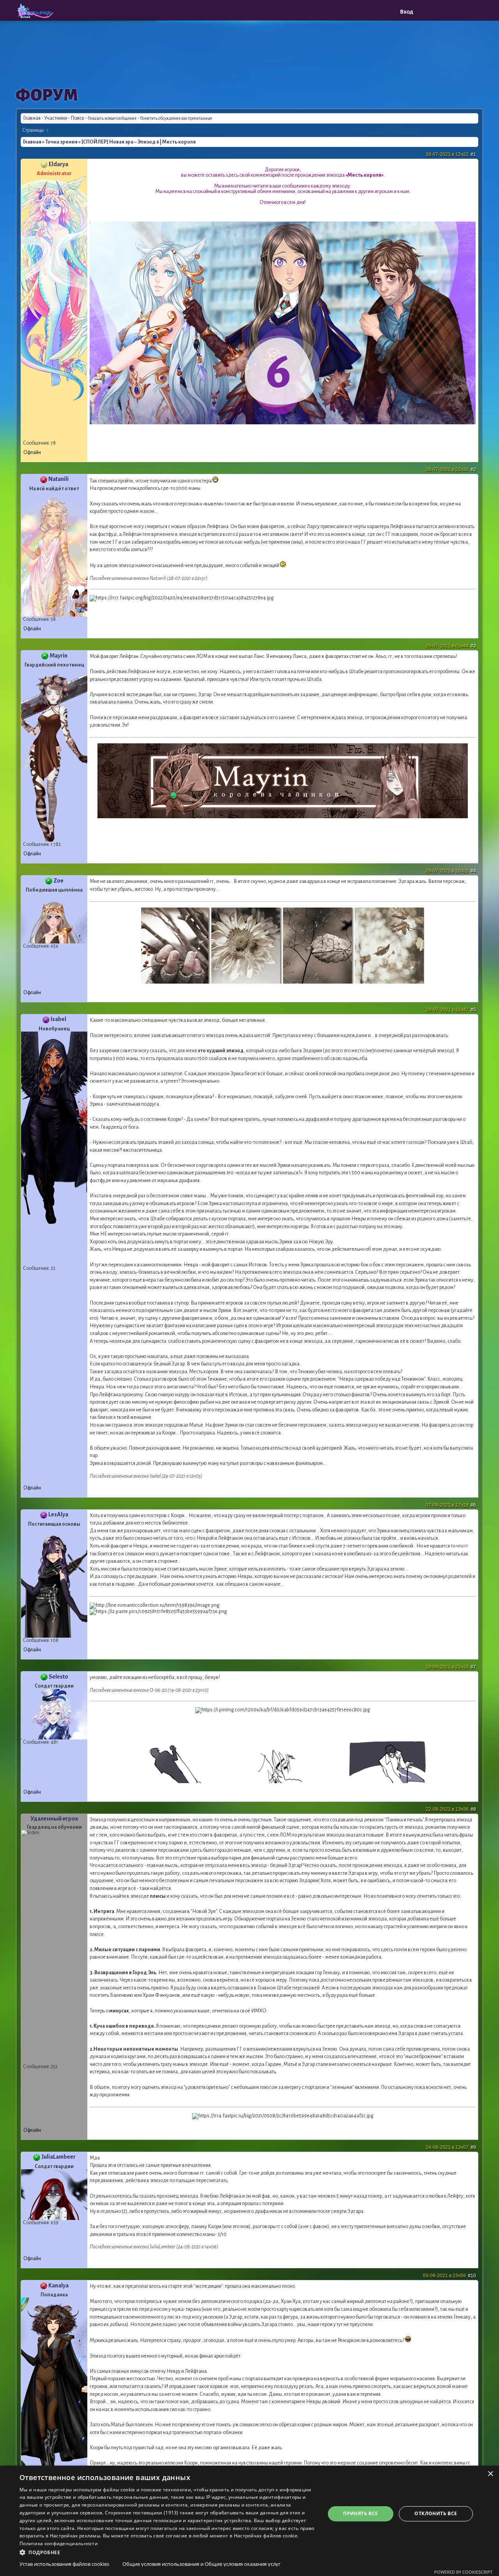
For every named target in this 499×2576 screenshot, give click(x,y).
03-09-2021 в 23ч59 (449, 2276)
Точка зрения (61, 142)
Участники (56, 118)
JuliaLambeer (58, 2157)
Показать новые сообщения (112, 118)
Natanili (58, 479)
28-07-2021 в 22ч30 (451, 470)
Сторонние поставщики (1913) (142, 2513)
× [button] (490, 2474)
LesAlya (58, 1514)
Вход (407, 12)
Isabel (58, 1019)
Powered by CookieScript (463, 2572)
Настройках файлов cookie (266, 2536)
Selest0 (58, 1677)
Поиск (77, 118)
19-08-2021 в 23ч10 (451, 1667)
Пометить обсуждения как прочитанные (176, 118)
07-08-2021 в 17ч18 (451, 1505)
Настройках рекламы (75, 2536)
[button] (168, 2552)
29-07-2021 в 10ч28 (451, 871)
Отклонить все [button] (436, 2513)
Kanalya (58, 2285)
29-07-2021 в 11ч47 (451, 1010)
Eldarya (58, 164)
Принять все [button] (360, 2513)
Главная (32, 118)
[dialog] (249, 2521)
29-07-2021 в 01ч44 (451, 646)
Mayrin (58, 656)
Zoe (58, 881)
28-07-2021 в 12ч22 (451, 154)
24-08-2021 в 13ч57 (451, 2147)
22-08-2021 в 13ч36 (451, 1809)
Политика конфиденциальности (59, 2543)
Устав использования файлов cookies (64, 2564)
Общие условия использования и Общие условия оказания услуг (202, 2564)
